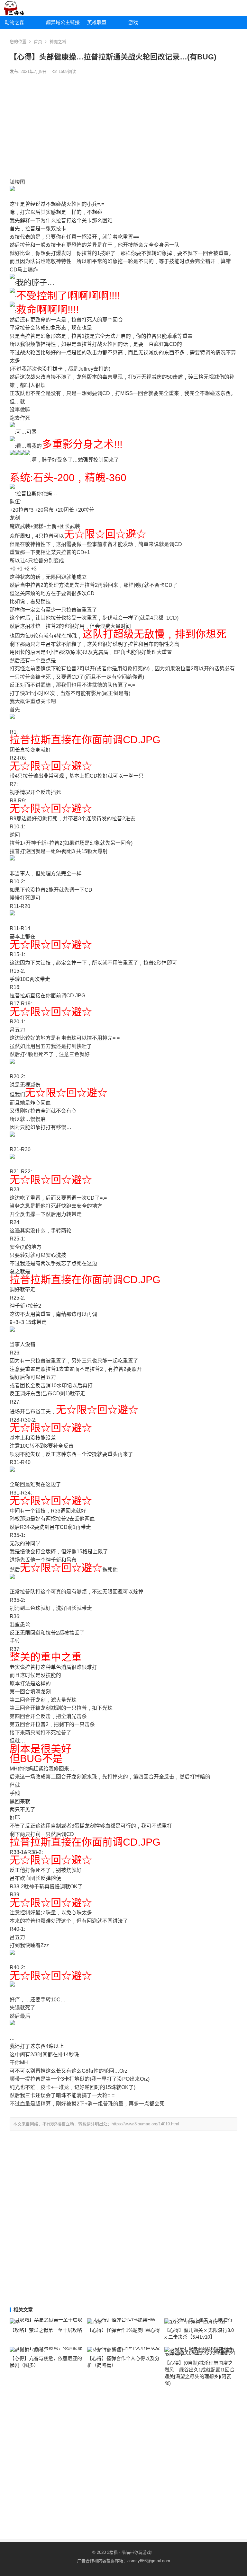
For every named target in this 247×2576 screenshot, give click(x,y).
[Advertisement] (123, 127)
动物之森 (14, 22)
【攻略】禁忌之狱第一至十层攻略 (46, 2330)
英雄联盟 (97, 22)
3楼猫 (112, 2552)
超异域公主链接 (63, 22)
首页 (38, 42)
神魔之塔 (58, 42)
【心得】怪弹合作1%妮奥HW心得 (123, 2330)
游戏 (133, 22)
